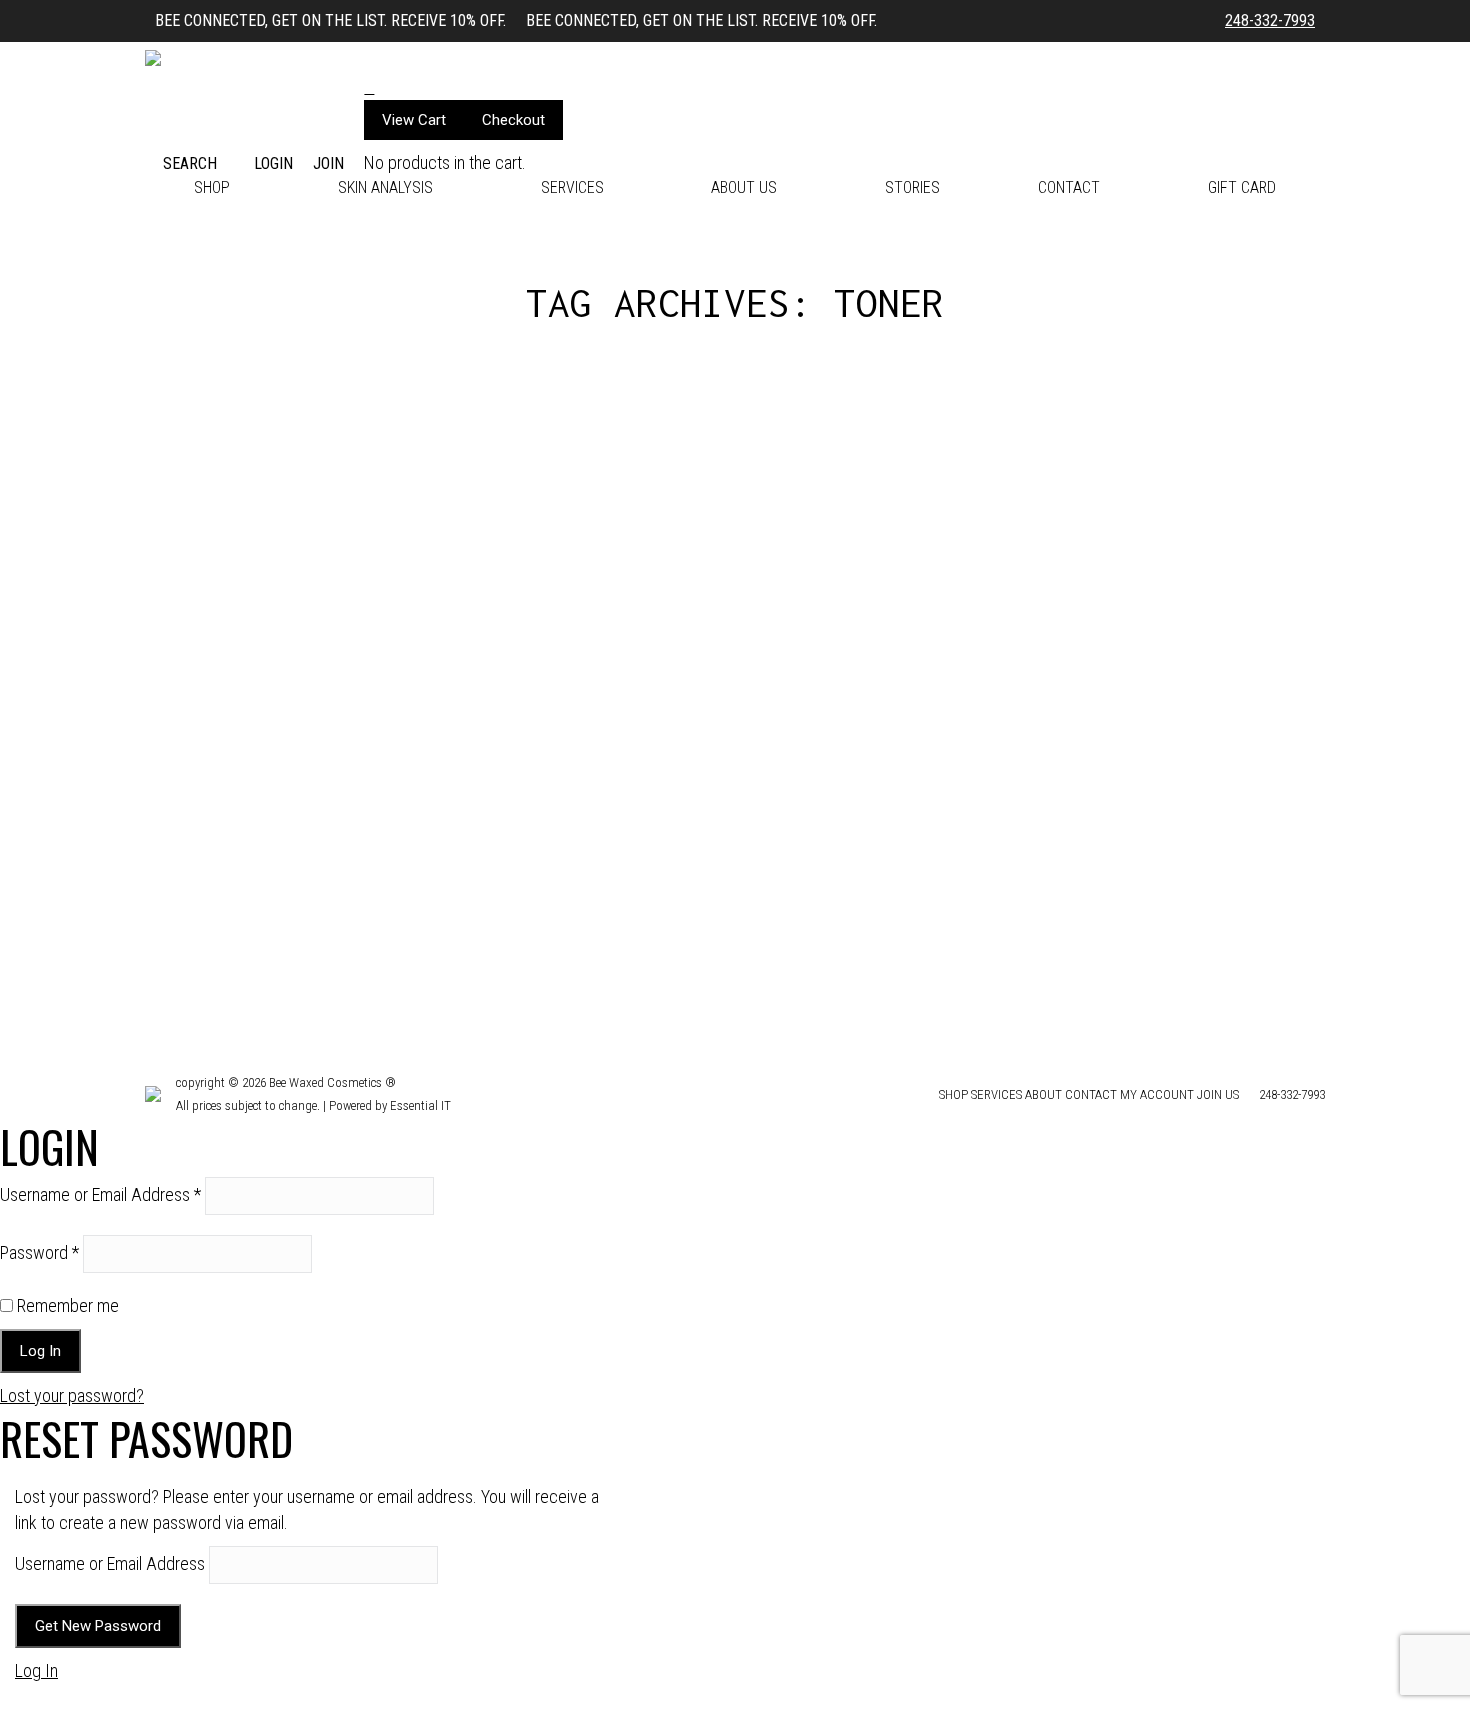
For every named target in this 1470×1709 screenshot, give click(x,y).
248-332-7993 (1270, 20)
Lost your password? (72, 1395)
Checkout (513, 120)
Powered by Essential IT (390, 1105)
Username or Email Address (100, 1194)
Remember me (66, 1305)
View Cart (414, 120)
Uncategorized (207, 896)
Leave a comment (455, 896)
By (283, 896)
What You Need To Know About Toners (333, 864)
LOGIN (273, 163)
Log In (36, 1670)
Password (39, 1252)
